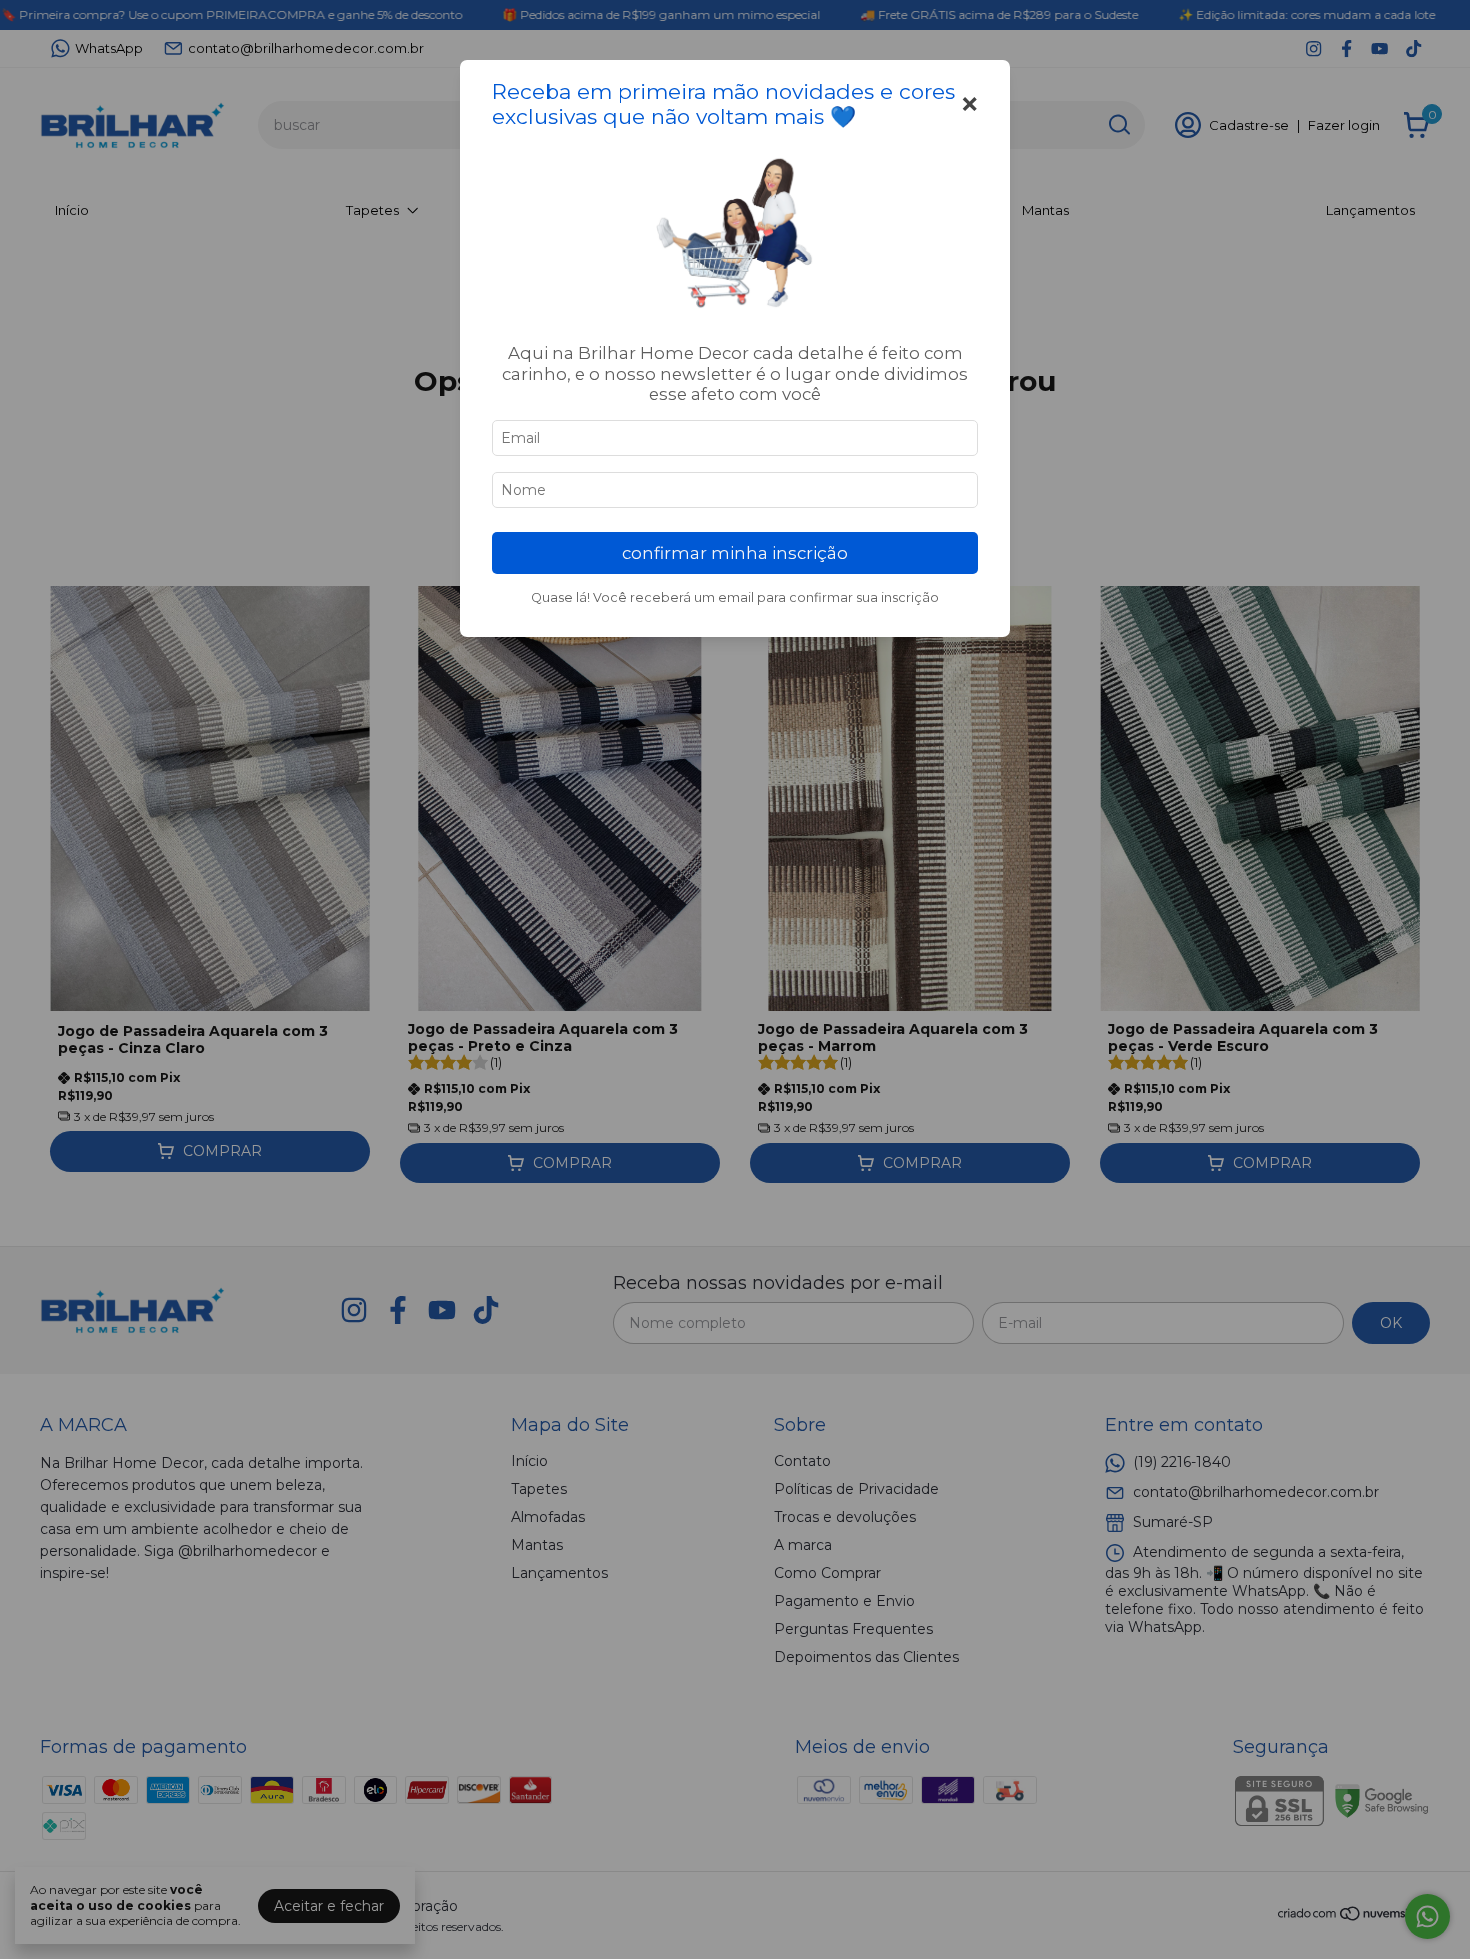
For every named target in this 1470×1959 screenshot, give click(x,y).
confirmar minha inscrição (735, 553)
